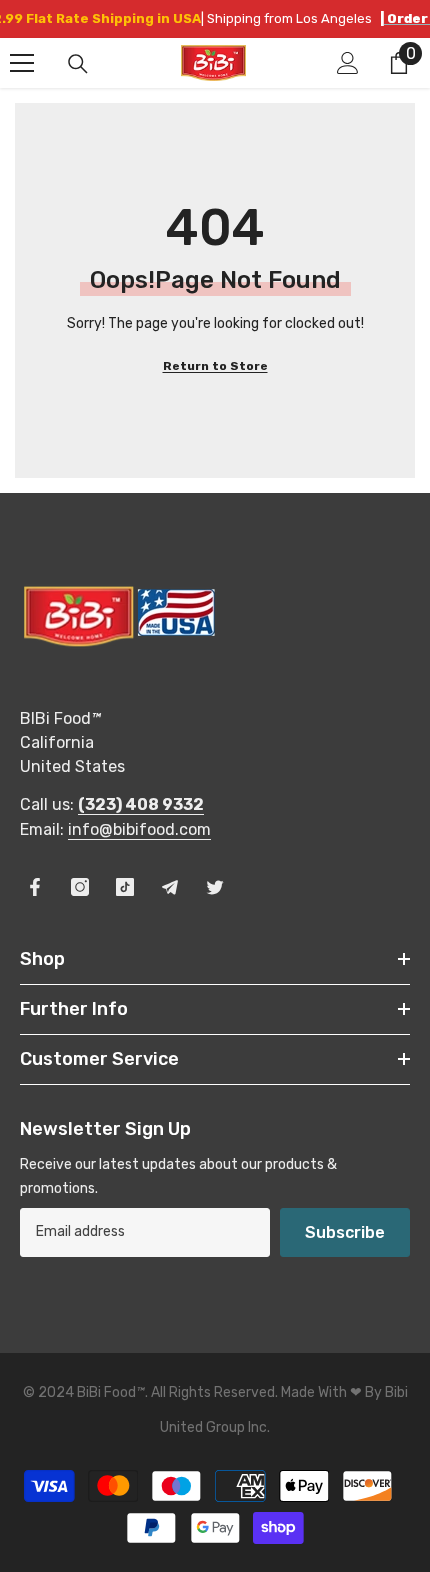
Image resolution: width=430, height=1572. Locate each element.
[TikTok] (125, 887)
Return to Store (215, 366)
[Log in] (348, 63)
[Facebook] (35, 887)
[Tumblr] (170, 887)
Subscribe (345, 1232)
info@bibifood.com (139, 829)
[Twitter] (215, 887)
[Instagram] (80, 887)
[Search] (78, 64)
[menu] (22, 63)
